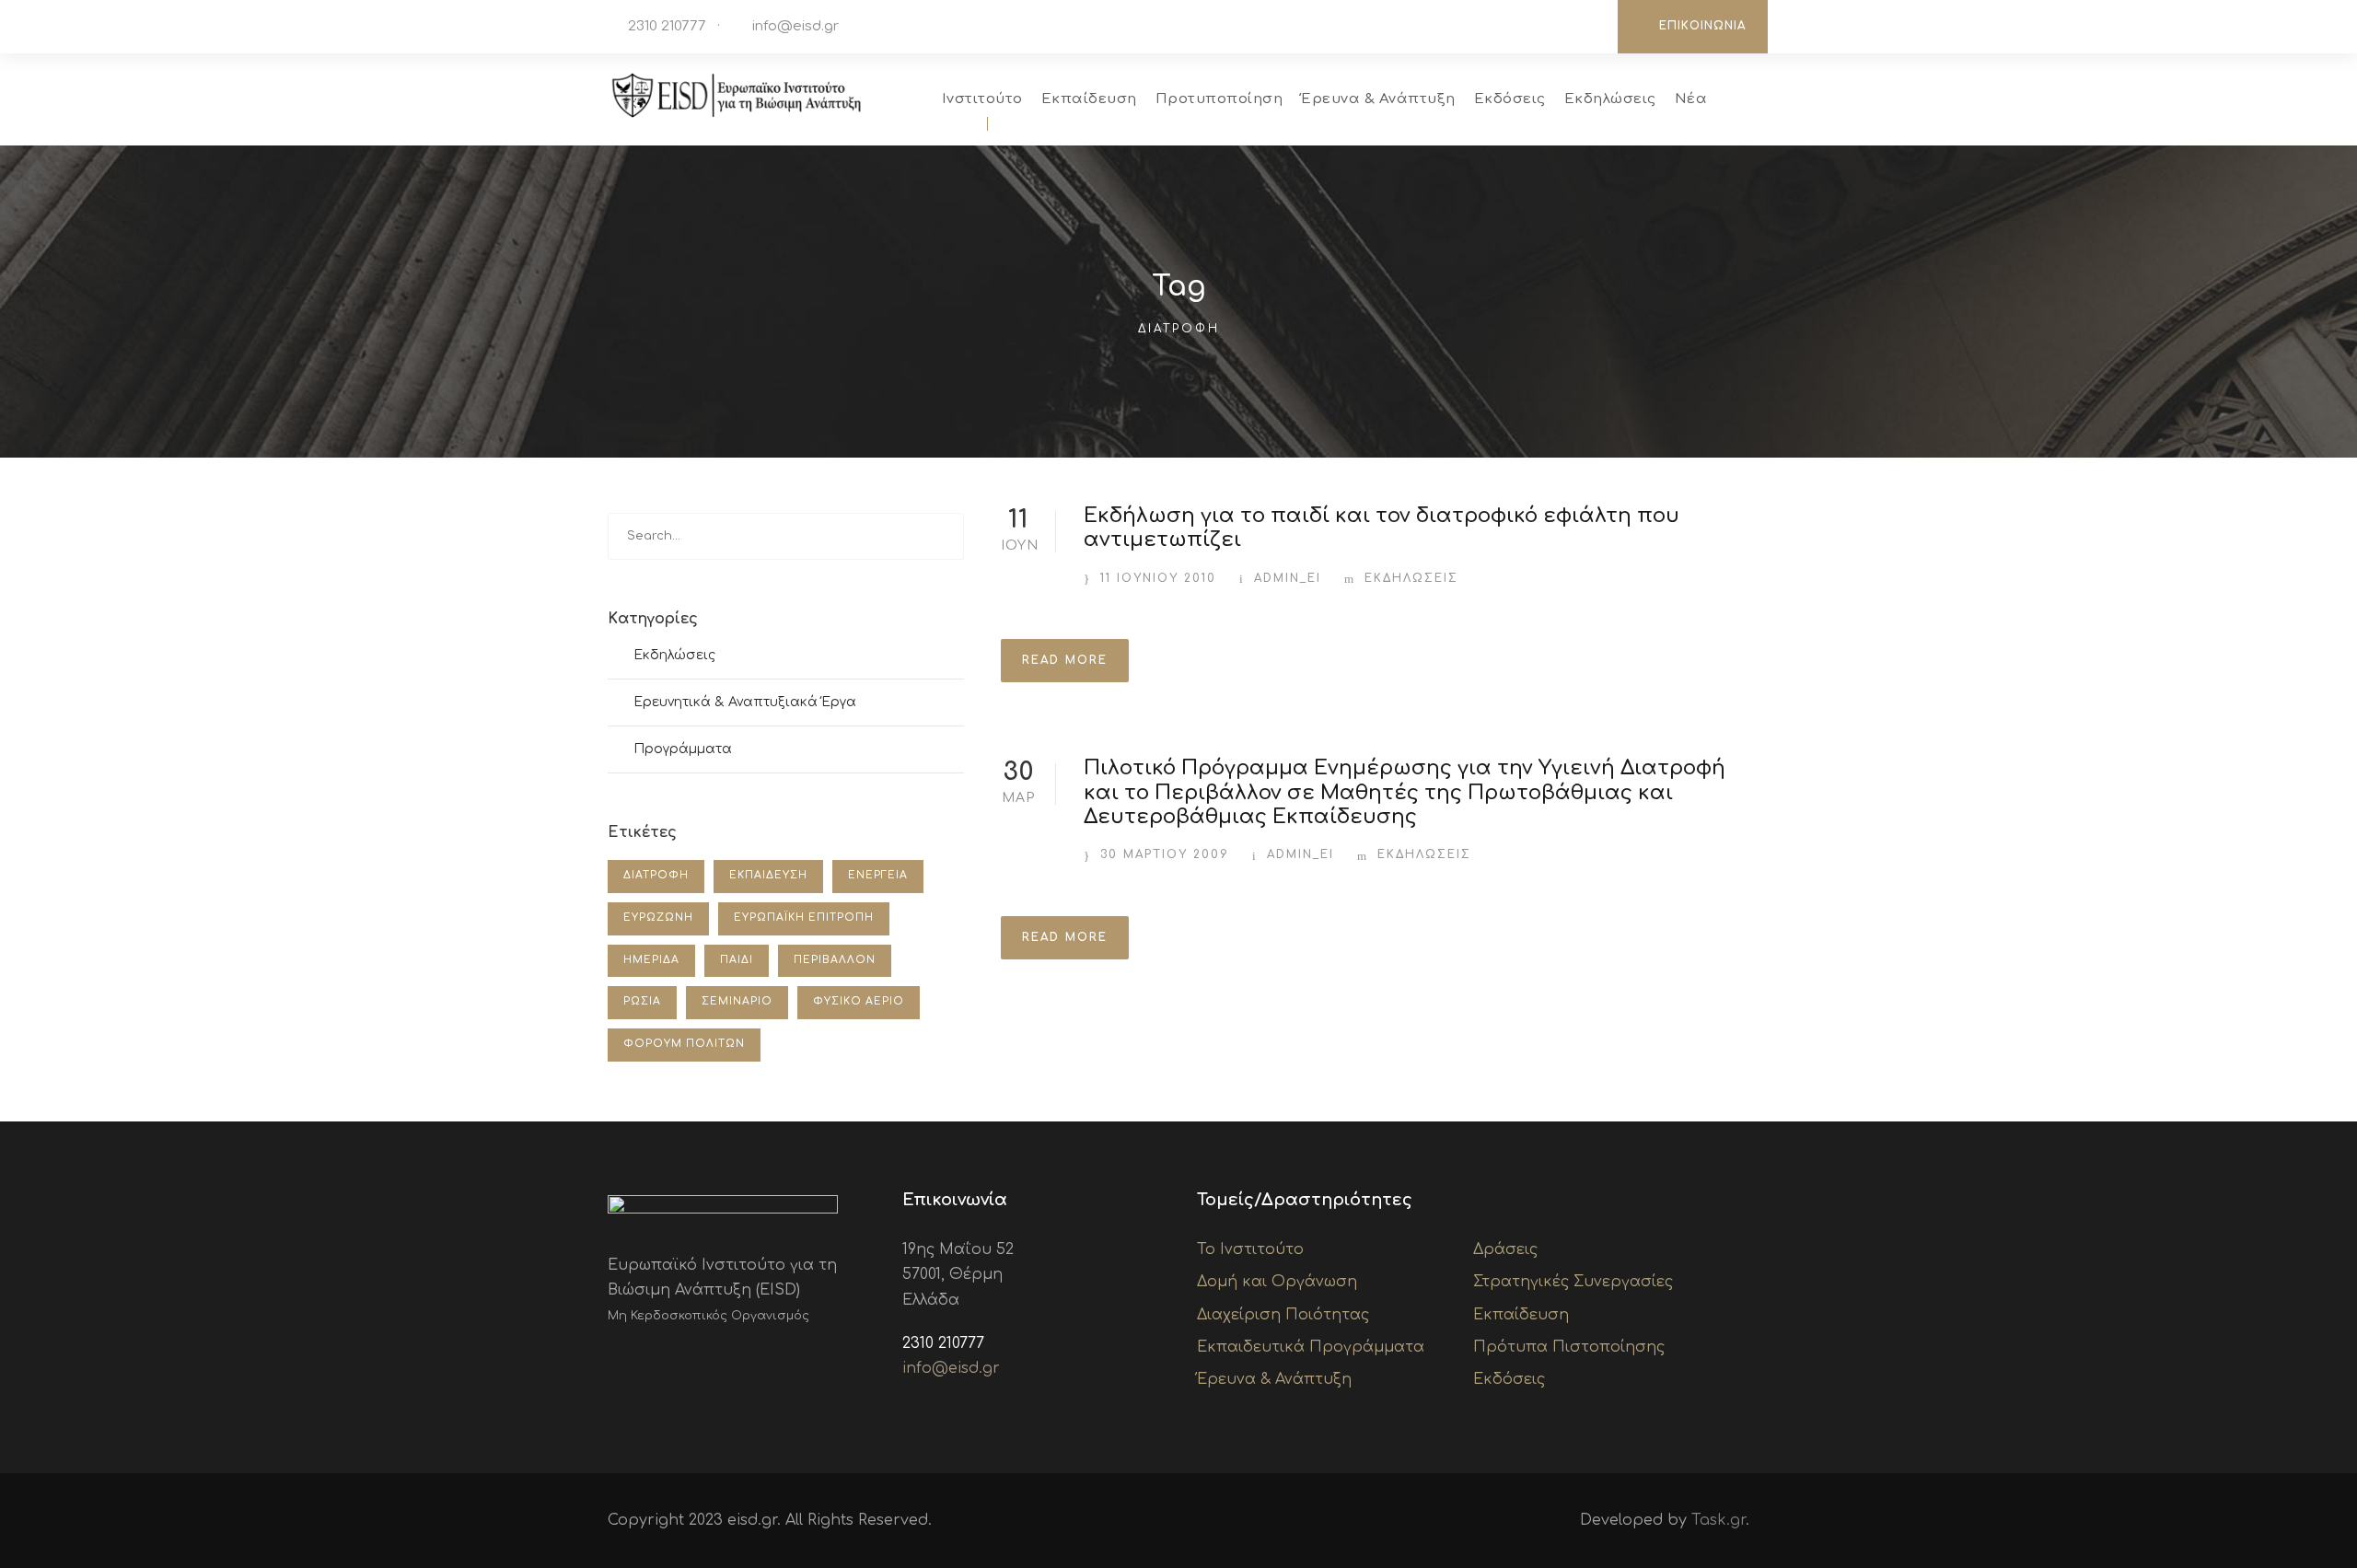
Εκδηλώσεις (1610, 99)
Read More (1065, 660)
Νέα (1691, 99)
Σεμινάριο (737, 1001)
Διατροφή (656, 875)
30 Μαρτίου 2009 (1165, 854)
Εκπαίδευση (1089, 99)
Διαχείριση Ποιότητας (1283, 1315)
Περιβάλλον (835, 960)
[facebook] (1504, 26)
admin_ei (1288, 578)
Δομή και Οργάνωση (1277, 1282)
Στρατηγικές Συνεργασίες (1573, 1282)
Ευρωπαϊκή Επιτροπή (804, 918)
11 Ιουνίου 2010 (1158, 578)
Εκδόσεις (1510, 99)
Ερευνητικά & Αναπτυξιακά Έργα (745, 702)
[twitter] (1559, 26)
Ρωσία (642, 1001)
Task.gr (1718, 1520)
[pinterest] (672, 1359)
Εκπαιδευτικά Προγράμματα (1311, 1347)
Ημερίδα (651, 960)
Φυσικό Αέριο (859, 1001)
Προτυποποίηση (1219, 99)
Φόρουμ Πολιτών (684, 1044)
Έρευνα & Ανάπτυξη (1378, 99)
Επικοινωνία (1702, 26)
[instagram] (1586, 26)
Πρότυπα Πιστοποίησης (1569, 1347)
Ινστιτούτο (982, 99)
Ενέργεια (878, 875)
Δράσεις (1505, 1249)
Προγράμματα (683, 749)
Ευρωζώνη (658, 918)
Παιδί (737, 960)
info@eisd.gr (795, 26)
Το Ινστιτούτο (1250, 1249)
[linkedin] (1531, 26)
